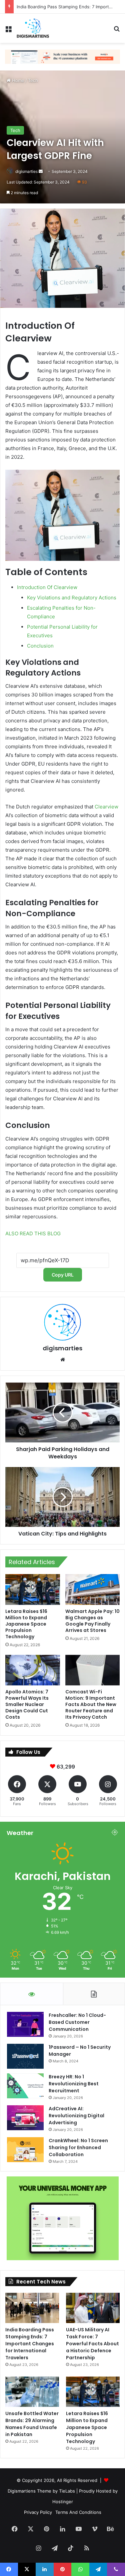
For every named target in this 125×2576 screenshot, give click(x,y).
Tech (33, 80)
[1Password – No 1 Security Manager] (25, 2056)
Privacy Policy (38, 2512)
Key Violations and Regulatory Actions (72, 598)
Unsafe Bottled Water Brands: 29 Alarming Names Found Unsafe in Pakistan (32, 2424)
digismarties (26, 171)
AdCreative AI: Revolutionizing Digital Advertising (76, 2116)
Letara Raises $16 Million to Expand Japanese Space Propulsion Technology (26, 1624)
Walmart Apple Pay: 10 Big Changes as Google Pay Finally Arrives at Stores (92, 1621)
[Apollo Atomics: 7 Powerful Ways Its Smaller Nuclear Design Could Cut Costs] (33, 1670)
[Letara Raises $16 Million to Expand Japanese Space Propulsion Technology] (33, 1589)
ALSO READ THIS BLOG (33, 1233)
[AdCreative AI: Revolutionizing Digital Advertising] (25, 2118)
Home (17, 80)
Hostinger (63, 2502)
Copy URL (63, 1275)
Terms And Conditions (78, 2512)
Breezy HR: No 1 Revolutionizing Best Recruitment (74, 2084)
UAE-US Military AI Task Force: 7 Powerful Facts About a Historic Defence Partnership (92, 2344)
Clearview (106, 807)
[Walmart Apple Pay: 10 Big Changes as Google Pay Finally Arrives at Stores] (93, 1589)
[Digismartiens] (33, 28)
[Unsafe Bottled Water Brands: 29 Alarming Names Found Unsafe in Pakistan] (32, 2392)
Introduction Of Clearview (47, 587)
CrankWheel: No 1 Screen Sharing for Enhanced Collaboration (78, 2147)
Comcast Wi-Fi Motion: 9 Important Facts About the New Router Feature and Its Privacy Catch (91, 1704)
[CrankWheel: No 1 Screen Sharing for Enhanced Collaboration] (25, 2150)
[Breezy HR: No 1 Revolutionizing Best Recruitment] (25, 2086)
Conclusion (40, 646)
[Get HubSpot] (62, 56)
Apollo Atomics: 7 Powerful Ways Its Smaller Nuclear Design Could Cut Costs (27, 1704)
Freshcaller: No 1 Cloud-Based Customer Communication (77, 2022)
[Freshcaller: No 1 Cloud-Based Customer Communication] (25, 2024)
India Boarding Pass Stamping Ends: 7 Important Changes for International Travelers (30, 2344)
